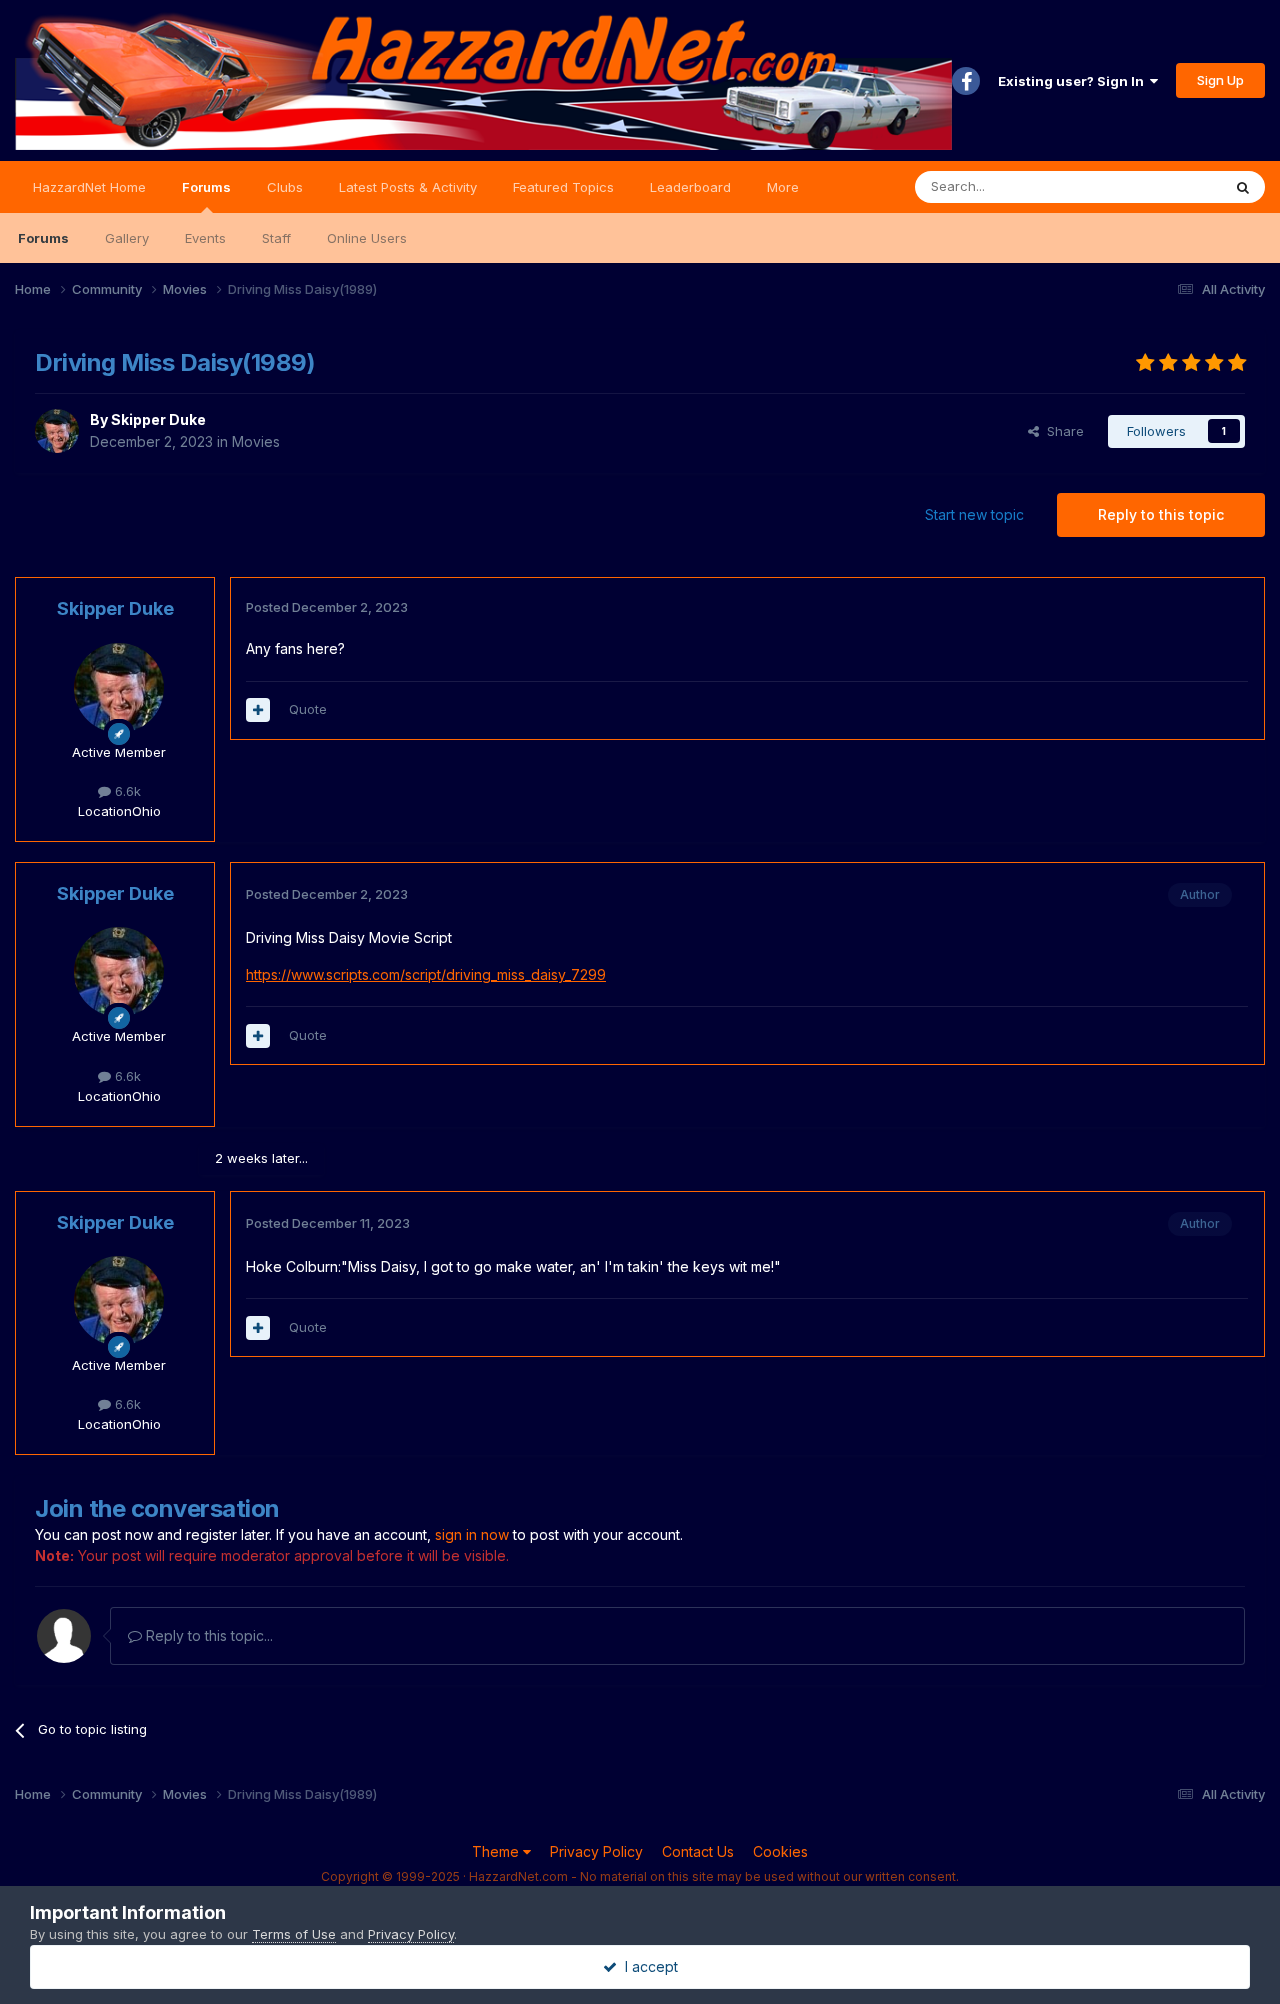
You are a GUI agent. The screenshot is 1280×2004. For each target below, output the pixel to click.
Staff (276, 238)
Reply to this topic (1161, 514)
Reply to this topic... (207, 1635)
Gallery (127, 238)
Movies (256, 441)
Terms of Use (294, 1934)
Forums (206, 187)
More (783, 187)
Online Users (367, 238)
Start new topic (974, 514)
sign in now (472, 1534)
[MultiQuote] (258, 710)
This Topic (1162, 186)
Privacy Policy (596, 1851)
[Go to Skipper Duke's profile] (57, 431)
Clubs (285, 187)
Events (205, 238)
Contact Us (698, 1851)
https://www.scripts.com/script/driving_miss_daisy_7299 (426, 974)
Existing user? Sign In (1074, 81)
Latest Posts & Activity (408, 187)
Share (1061, 431)
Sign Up (1220, 80)
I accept (647, 1966)
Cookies (780, 1851)
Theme (497, 1851)
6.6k (126, 791)
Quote (308, 709)
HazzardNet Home (89, 187)
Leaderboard (690, 187)
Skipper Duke (158, 419)
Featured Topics (563, 187)
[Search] (1243, 187)
